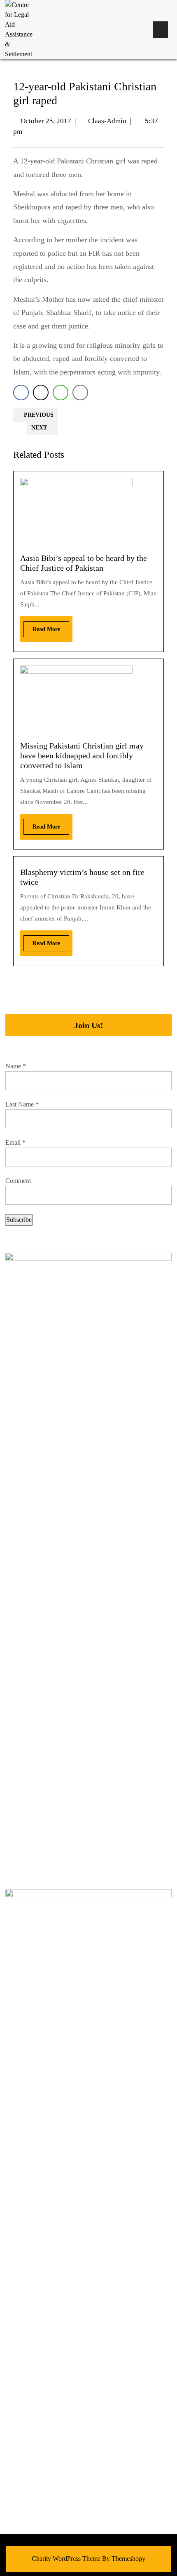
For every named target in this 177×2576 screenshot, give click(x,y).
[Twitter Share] (41, 393)
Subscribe (19, 1220)
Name (16, 1066)
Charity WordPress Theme (66, 2559)
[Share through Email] (80, 393)
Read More (42, 627)
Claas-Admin (107, 121)
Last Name (22, 1104)
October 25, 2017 (46, 121)
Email (15, 1142)
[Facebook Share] (21, 393)
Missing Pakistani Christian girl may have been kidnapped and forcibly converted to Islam (82, 755)
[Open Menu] (161, 30)
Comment (18, 1181)
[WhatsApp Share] (61, 393)
